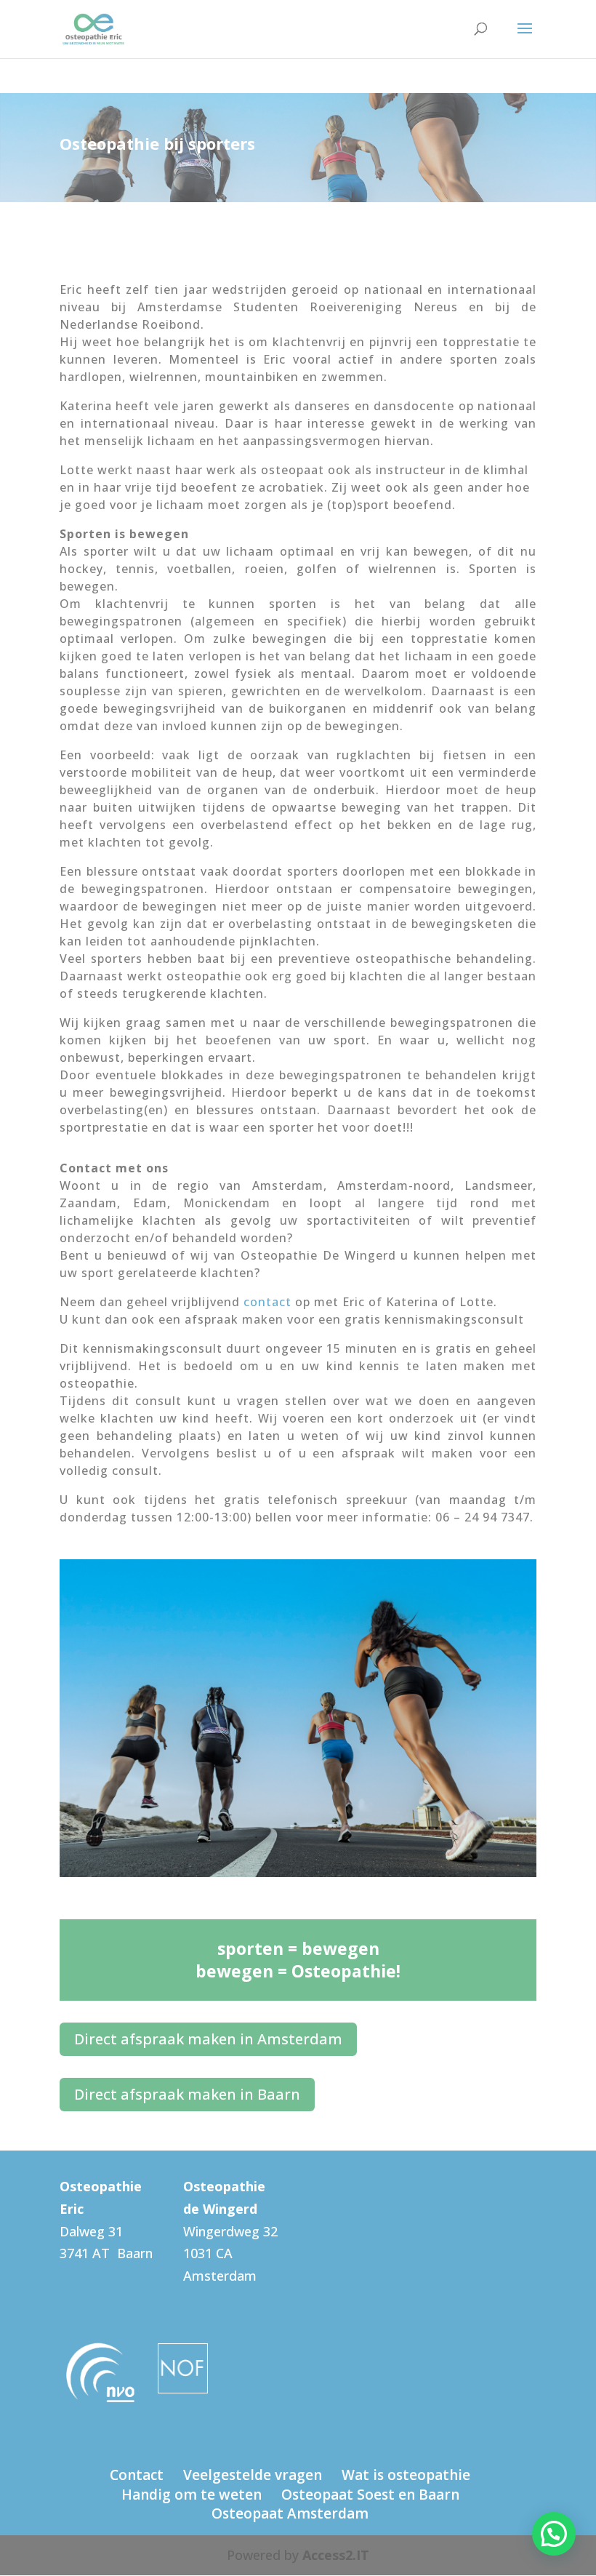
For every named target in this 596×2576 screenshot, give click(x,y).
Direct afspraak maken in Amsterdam (208, 2039)
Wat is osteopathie (406, 2475)
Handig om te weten (192, 2495)
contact (267, 1302)
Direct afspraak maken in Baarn (187, 2094)
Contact (137, 2475)
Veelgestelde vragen (253, 2475)
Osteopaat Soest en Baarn (370, 2495)
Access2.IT (336, 2555)
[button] (554, 2534)
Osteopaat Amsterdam (290, 2513)
